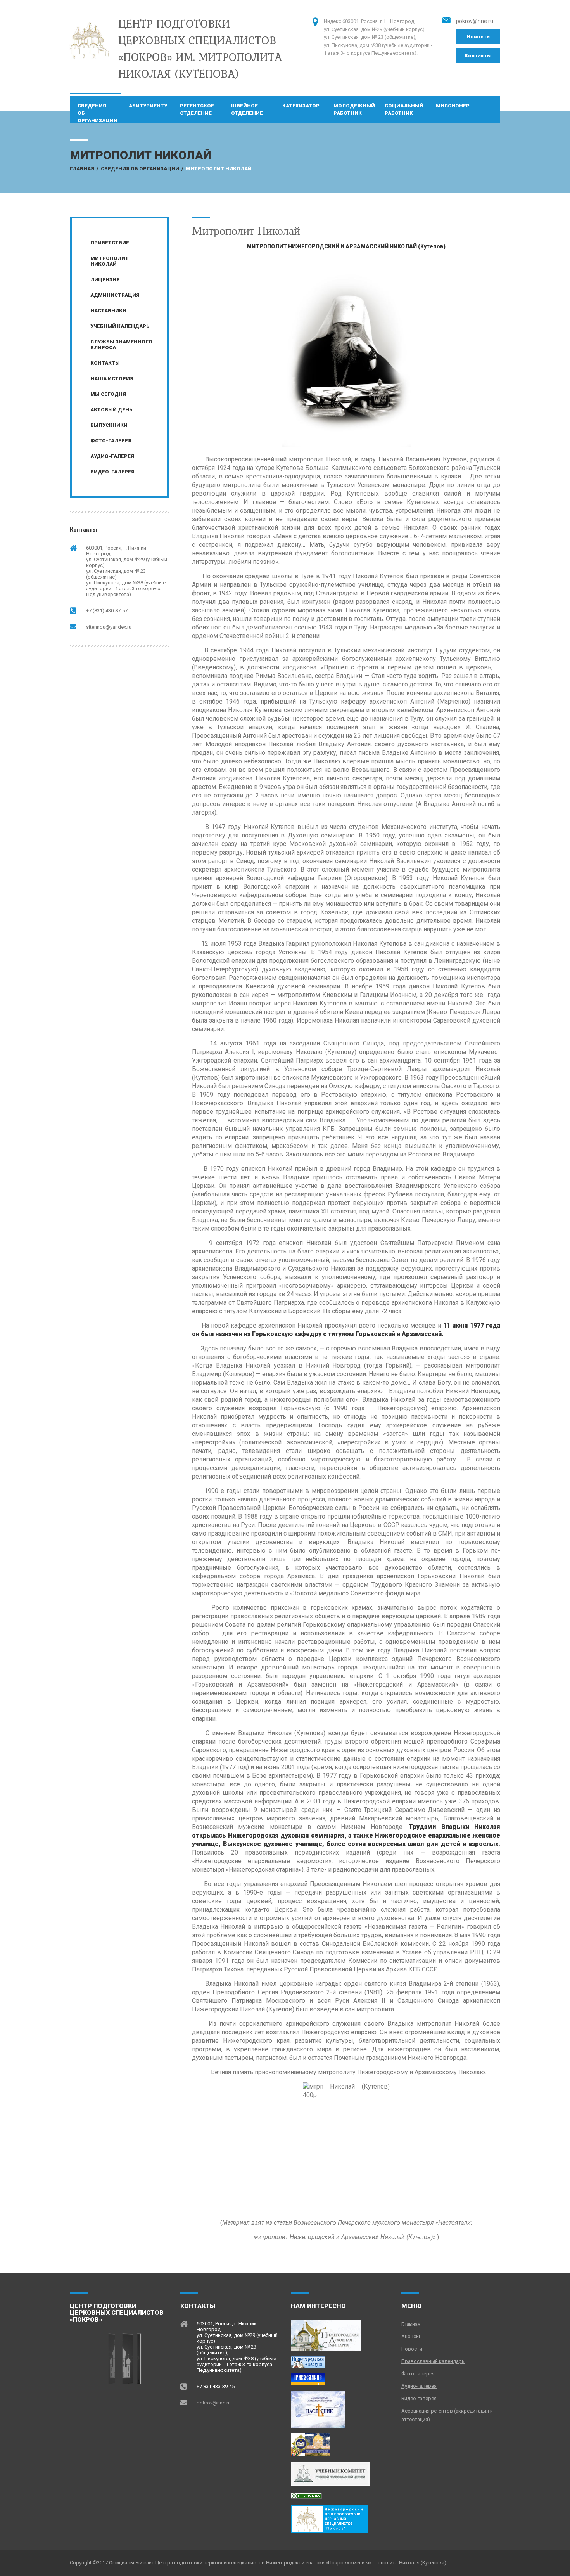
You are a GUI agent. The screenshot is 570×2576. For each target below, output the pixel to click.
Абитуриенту (148, 106)
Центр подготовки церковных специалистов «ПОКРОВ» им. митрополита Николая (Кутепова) (200, 48)
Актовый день (111, 410)
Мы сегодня (108, 394)
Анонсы (411, 2336)
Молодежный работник (354, 109)
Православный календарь (433, 2361)
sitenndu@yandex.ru (109, 627)
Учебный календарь (120, 326)
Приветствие (110, 243)
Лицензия (105, 280)
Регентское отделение (197, 109)
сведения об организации (98, 110)
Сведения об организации (140, 169)
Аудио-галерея (112, 456)
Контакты (478, 56)
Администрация (115, 295)
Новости (478, 37)
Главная (82, 169)
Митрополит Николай (110, 261)
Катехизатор (301, 106)
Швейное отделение (247, 109)
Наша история (112, 379)
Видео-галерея (112, 472)
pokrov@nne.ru (475, 21)
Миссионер (453, 106)
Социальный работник (404, 109)
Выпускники (109, 425)
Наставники (108, 311)
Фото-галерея (111, 441)
